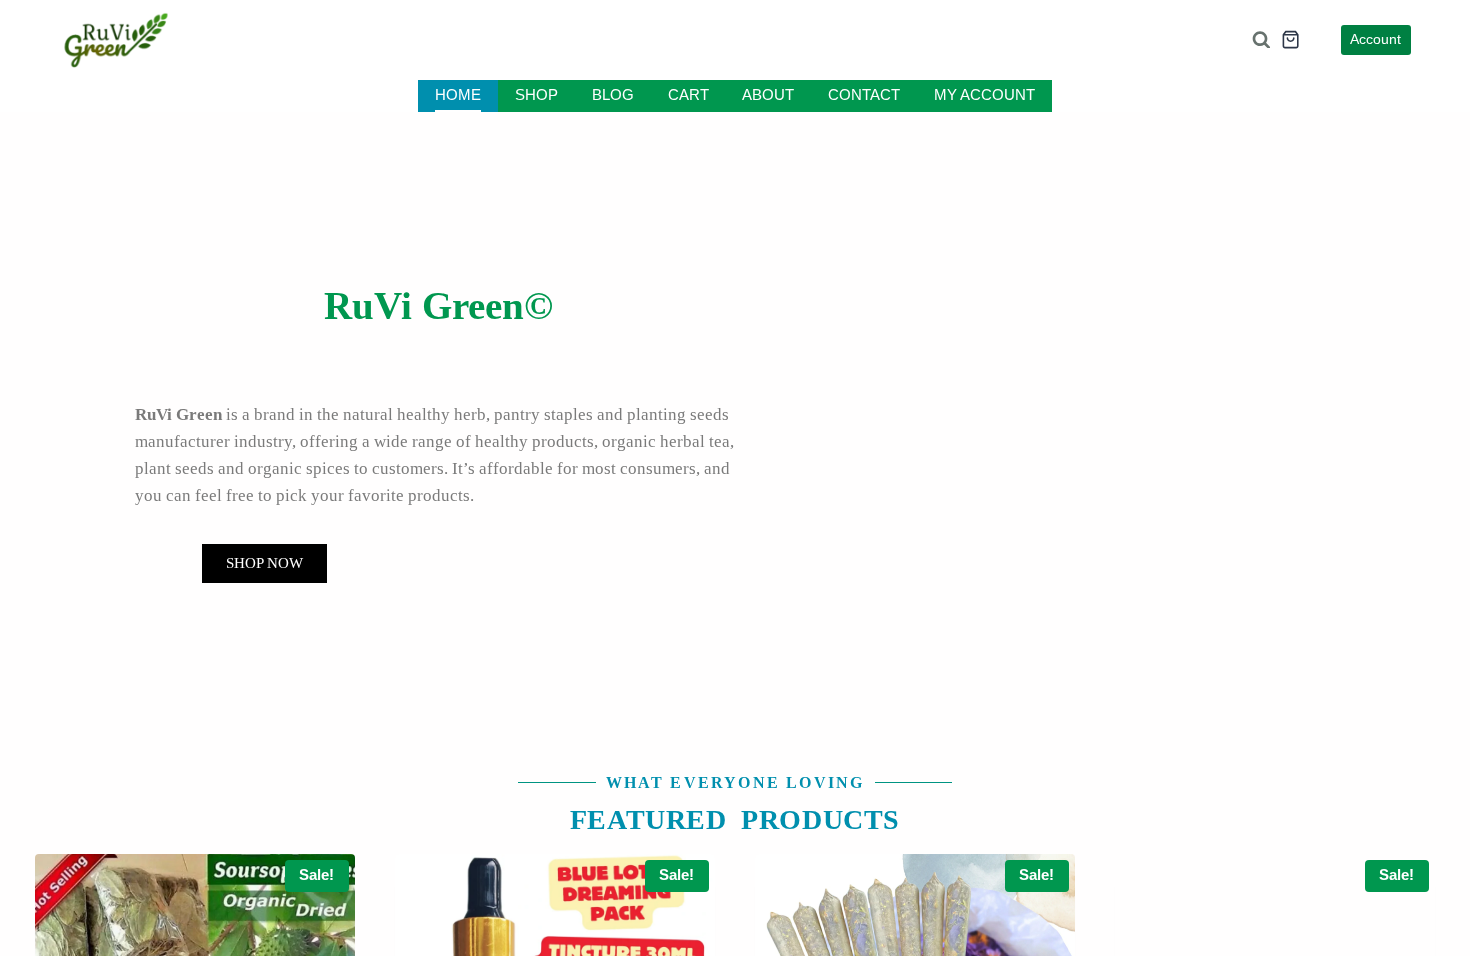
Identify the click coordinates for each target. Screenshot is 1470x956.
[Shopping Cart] (1289, 39)
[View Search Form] (1259, 40)
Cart (687, 95)
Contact (863, 95)
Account (1375, 40)
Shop (539, 95)
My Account (981, 95)
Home (462, 95)
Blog (613, 95)
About (767, 95)
